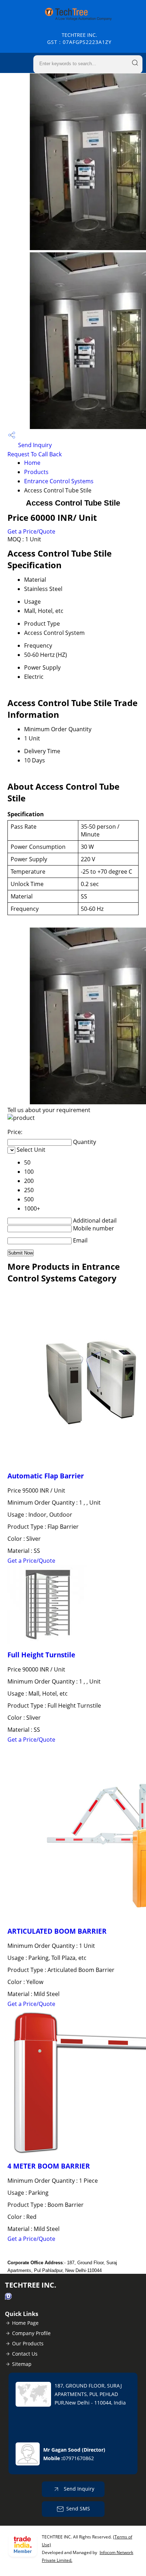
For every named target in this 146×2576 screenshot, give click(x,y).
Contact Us (25, 2354)
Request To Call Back (35, 454)
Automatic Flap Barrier (46, 1476)
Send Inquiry (34, 445)
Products (36, 472)
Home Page (25, 2323)
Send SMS (78, 2509)
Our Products (28, 2343)
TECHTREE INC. (79, 38)
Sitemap (22, 2364)
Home (32, 463)
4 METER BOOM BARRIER (49, 2166)
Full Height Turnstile (41, 1655)
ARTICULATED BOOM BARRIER (57, 1931)
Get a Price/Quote (31, 531)
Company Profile (31, 2333)
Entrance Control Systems (59, 481)
